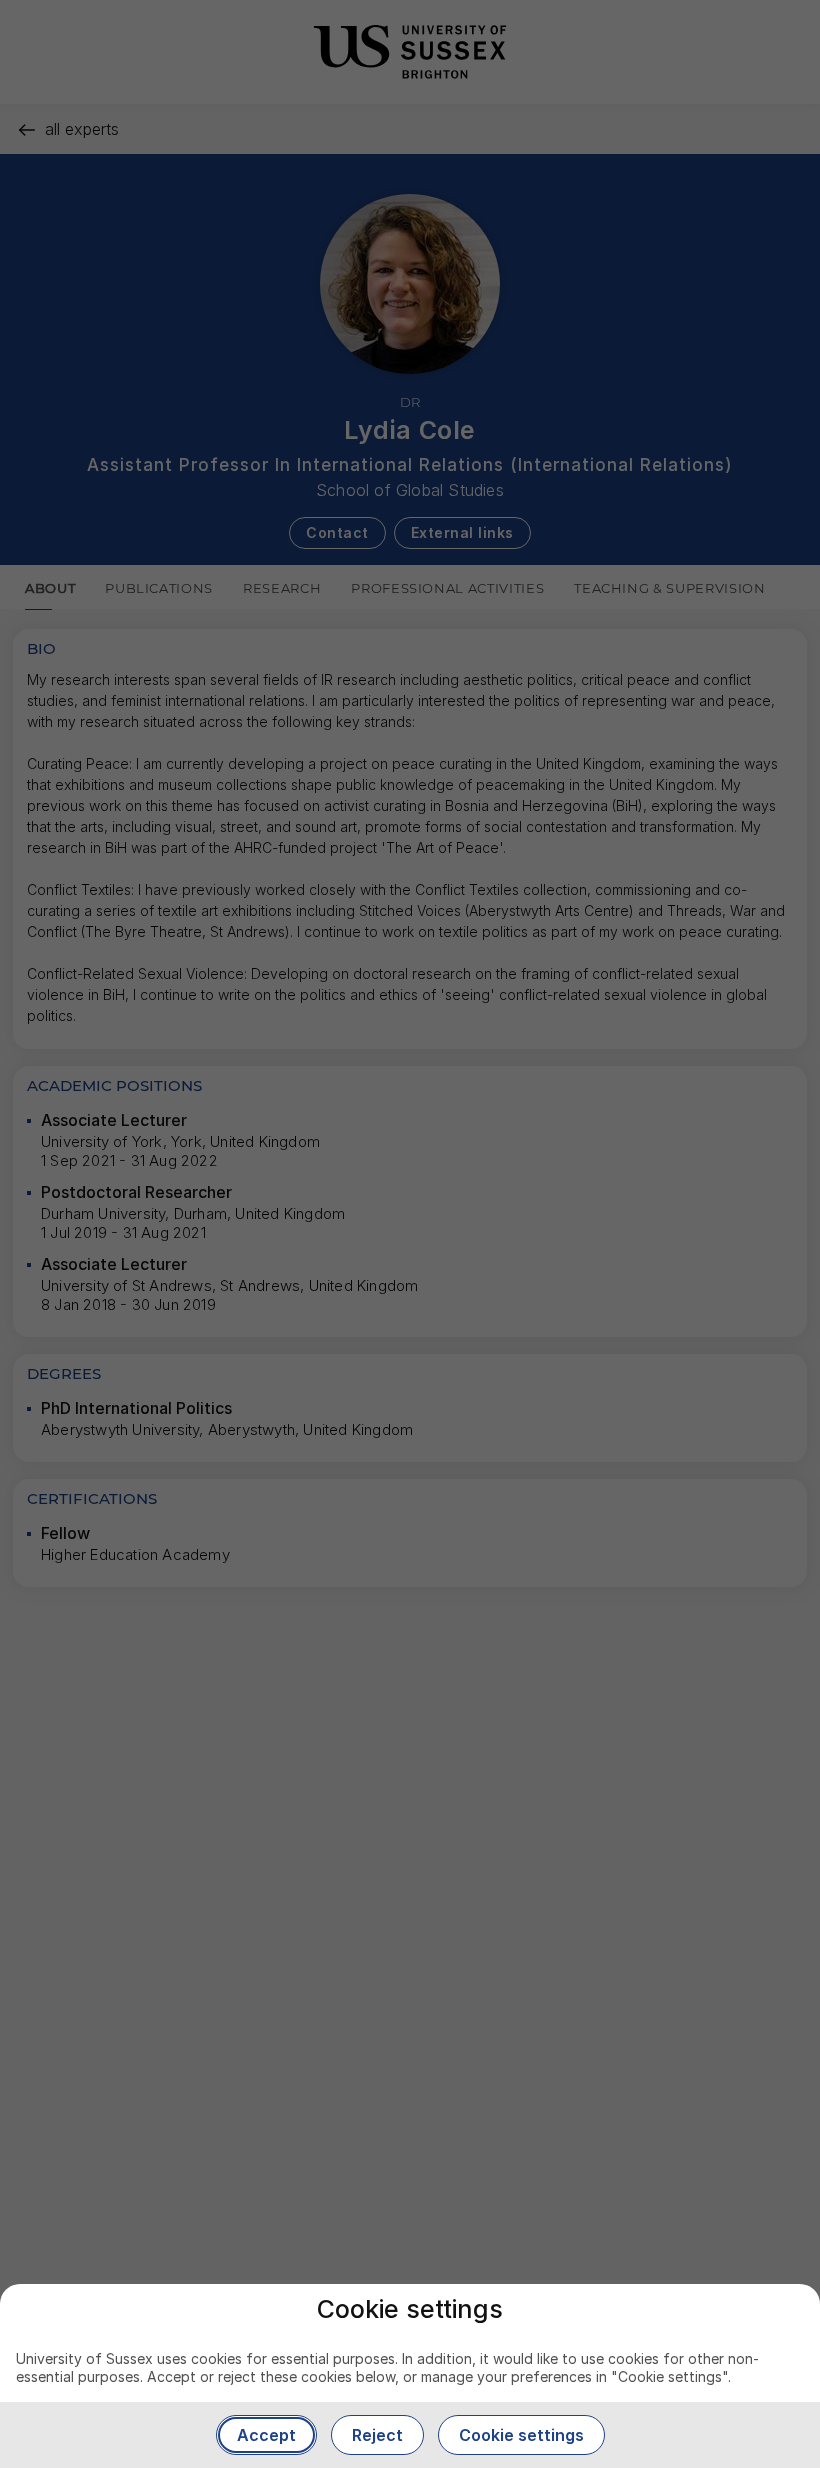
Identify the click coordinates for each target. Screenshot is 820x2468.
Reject (377, 2435)
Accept (266, 2435)
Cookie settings (521, 2435)
